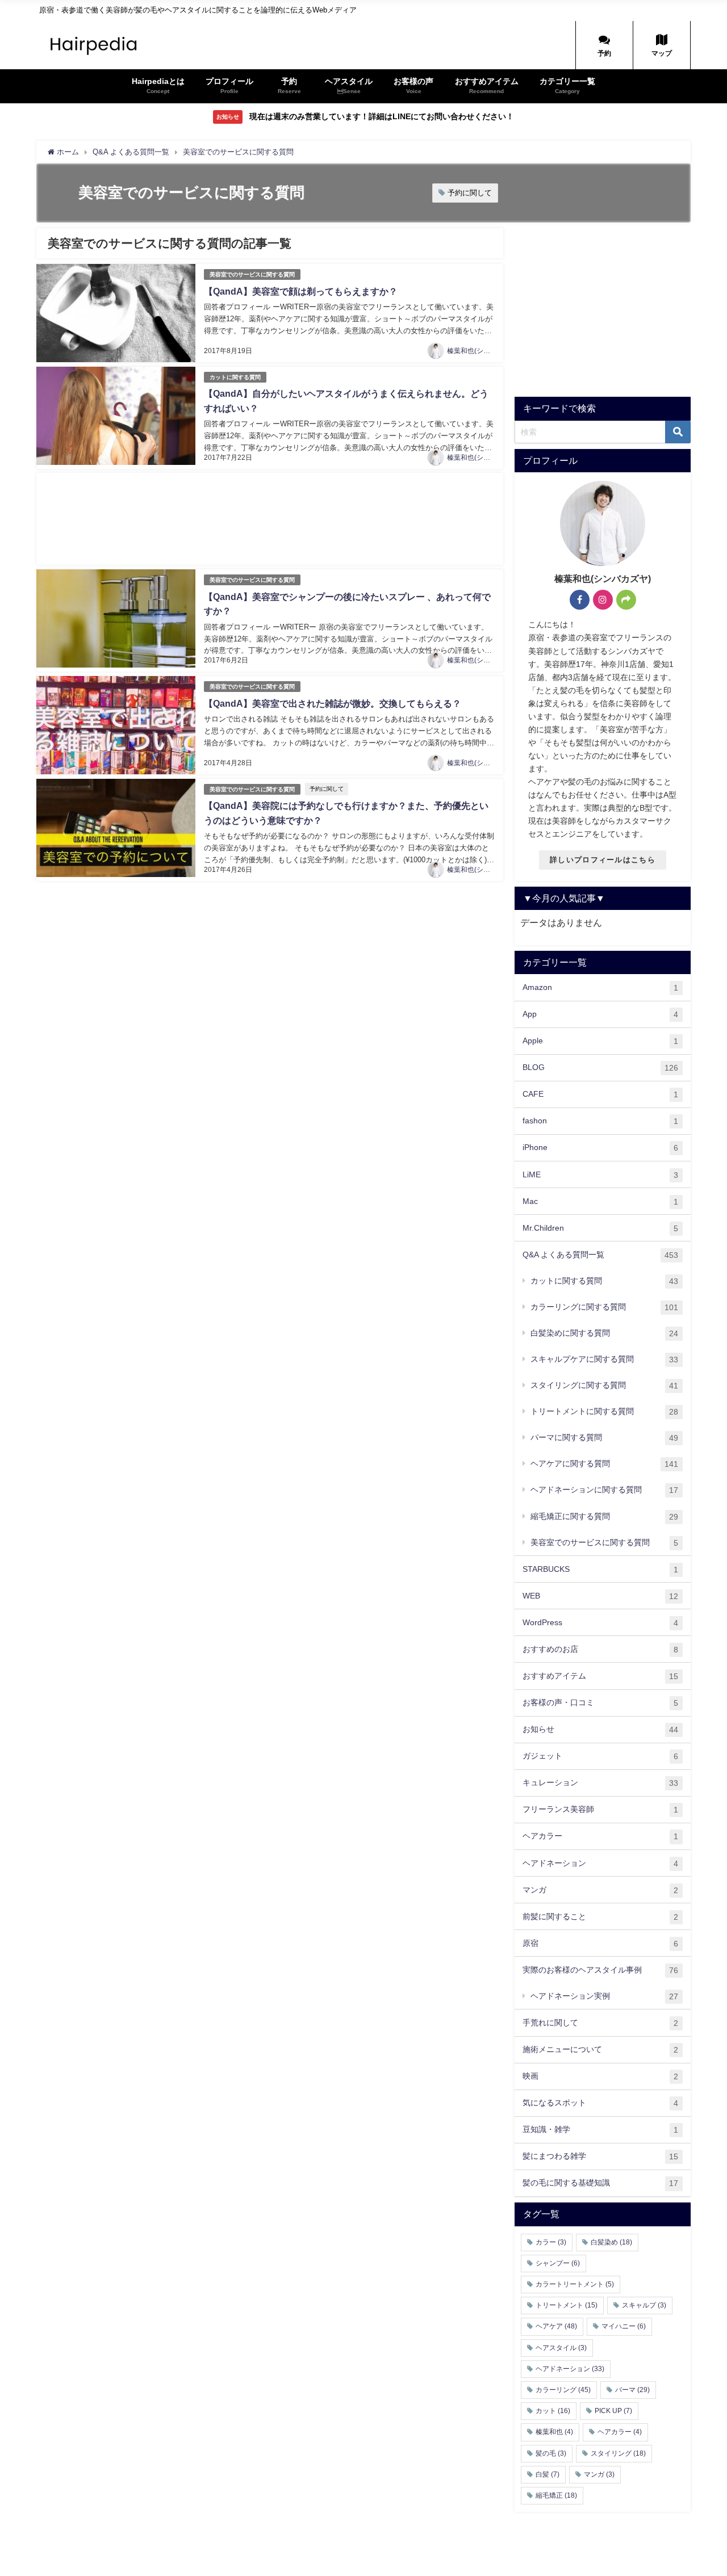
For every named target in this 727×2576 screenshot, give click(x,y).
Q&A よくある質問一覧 (600, 1255)
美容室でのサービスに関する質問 (252, 274)
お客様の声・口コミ (600, 1703)
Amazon (600, 987)
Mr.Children (600, 1228)
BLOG (600, 1067)
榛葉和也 (554, 2432)
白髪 (548, 2474)
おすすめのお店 (600, 1649)
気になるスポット (600, 2103)
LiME (600, 1175)
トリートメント (567, 2305)
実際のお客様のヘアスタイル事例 (600, 1970)
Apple (600, 1041)
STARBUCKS (600, 1569)
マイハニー (624, 2326)
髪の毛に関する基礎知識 (600, 2183)
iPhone (600, 1148)
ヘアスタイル (561, 2348)
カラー (551, 2242)
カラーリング (563, 2390)
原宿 (600, 1943)
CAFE (600, 1094)
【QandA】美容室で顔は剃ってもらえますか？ (301, 291)
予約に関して (470, 193)
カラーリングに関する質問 (604, 1307)
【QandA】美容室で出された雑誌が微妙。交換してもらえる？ (333, 704)
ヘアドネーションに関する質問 (604, 1490)
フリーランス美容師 (600, 1809)
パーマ (632, 2390)
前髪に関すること (600, 1917)
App (600, 1014)
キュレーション (600, 1783)
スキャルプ (644, 2305)
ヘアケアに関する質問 (604, 1464)
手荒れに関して (600, 2023)
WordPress (600, 1623)
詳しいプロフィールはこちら (603, 860)
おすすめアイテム (600, 1676)
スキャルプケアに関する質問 (604, 1359)
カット (553, 2411)
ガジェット (600, 1756)
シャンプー (558, 2263)
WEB (600, 1596)
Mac (600, 1201)
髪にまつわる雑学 (600, 2156)
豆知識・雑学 (600, 2130)
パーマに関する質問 (604, 1438)
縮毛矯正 (556, 2495)
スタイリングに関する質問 (604, 1385)
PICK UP (613, 2411)
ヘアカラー (600, 1836)
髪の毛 (551, 2453)
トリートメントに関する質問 (604, 1411)
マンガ (600, 1890)
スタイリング (618, 2453)
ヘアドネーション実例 (604, 1996)
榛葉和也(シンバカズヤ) (483, 351)
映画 (600, 2076)
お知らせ (600, 1729)
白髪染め (611, 2242)
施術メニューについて (600, 2050)
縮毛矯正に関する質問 (604, 1516)
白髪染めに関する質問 (604, 1333)
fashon (600, 1121)
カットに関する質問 (235, 377)
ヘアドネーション (600, 1863)
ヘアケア (556, 2326)
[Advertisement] (270, 519)
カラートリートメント (575, 2284)
